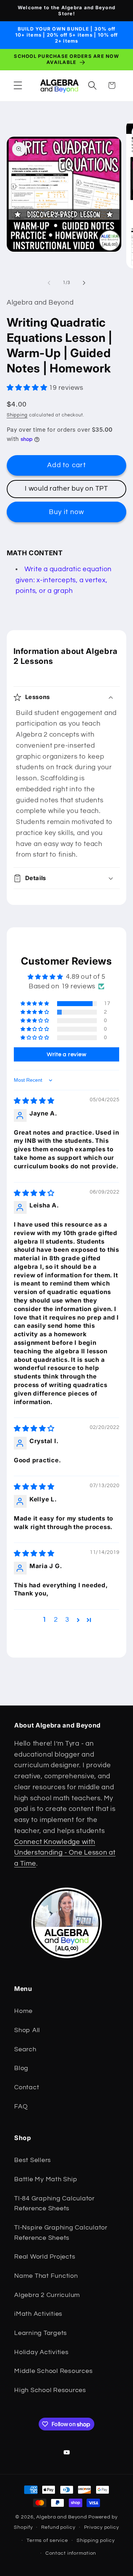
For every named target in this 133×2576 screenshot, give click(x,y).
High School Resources (50, 2390)
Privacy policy (102, 2527)
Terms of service (47, 2540)
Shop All (27, 2030)
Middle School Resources (53, 2371)
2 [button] (56, 1620)
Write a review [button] (67, 1054)
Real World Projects (45, 2257)
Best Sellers (33, 2160)
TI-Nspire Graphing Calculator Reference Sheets (61, 2233)
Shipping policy (96, 2540)
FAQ (21, 2107)
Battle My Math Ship (46, 2179)
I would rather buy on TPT (66, 489)
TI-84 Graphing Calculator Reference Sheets (54, 2204)
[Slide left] (49, 283)
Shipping (17, 415)
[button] (18, 85)
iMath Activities (38, 2314)
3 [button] (67, 1620)
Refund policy (58, 2527)
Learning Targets (41, 2333)
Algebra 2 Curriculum (47, 2295)
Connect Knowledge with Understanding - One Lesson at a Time (65, 1853)
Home (23, 2011)
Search (25, 2050)
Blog (21, 2068)
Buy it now (67, 512)
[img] (34, 1101)
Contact (27, 2087)
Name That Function (46, 2276)
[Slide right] (84, 283)
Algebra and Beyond (62, 2517)
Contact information (71, 2553)
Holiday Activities (41, 2352)
